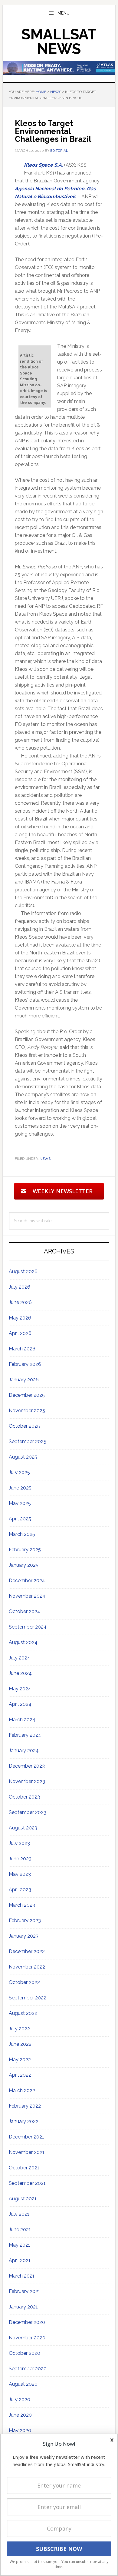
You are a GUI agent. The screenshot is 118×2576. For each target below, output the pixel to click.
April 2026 (20, 1333)
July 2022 (19, 2029)
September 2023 (28, 1812)
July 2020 (20, 2400)
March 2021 (22, 2276)
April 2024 (20, 1704)
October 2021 (24, 2168)
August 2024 (23, 1642)
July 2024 (20, 1658)
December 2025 (27, 1395)
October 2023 (24, 1797)
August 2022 (23, 2013)
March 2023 (22, 1905)
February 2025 (25, 1550)
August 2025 (23, 1457)
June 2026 (20, 1302)
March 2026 (22, 1349)
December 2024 (27, 1581)
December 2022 (27, 1951)
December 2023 (27, 1766)
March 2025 (22, 1534)
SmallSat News (59, 42)
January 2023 (24, 1936)
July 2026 (20, 1287)
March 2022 (22, 2090)
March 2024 (22, 1720)
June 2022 (20, 2044)
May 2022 (20, 2060)
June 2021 (20, 2230)
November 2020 (27, 2338)
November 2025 (27, 1411)
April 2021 (20, 2260)
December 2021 (26, 2137)
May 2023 (20, 1874)
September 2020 (28, 2369)
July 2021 (19, 2214)
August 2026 (23, 1271)
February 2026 (25, 1364)
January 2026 (24, 1380)
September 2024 (28, 1627)
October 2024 (25, 1611)
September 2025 (28, 1441)
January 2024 (24, 1751)
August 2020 (23, 2384)
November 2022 (27, 1967)
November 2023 (27, 1781)
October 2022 (24, 1982)
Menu (64, 13)
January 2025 (24, 1565)
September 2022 (28, 1998)
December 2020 (27, 2322)
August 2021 (23, 2199)
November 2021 (27, 2152)
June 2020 (20, 2415)
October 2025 (24, 1426)
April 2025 (20, 1519)
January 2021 (23, 2307)
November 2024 (27, 1596)
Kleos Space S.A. (43, 165)
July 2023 (19, 1843)
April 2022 (20, 2075)
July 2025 (19, 1472)
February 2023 (25, 1920)
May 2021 (20, 2245)
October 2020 (25, 2353)
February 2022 (25, 2106)
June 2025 (20, 1488)
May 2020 (20, 2430)
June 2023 (20, 1859)
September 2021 (27, 2183)
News (45, 1159)
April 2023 (20, 1890)
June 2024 (20, 1673)
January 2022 (24, 2121)
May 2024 (20, 1689)
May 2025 (20, 1503)
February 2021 (25, 2291)
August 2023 (23, 1828)
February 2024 (25, 1735)
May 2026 (20, 1318)
